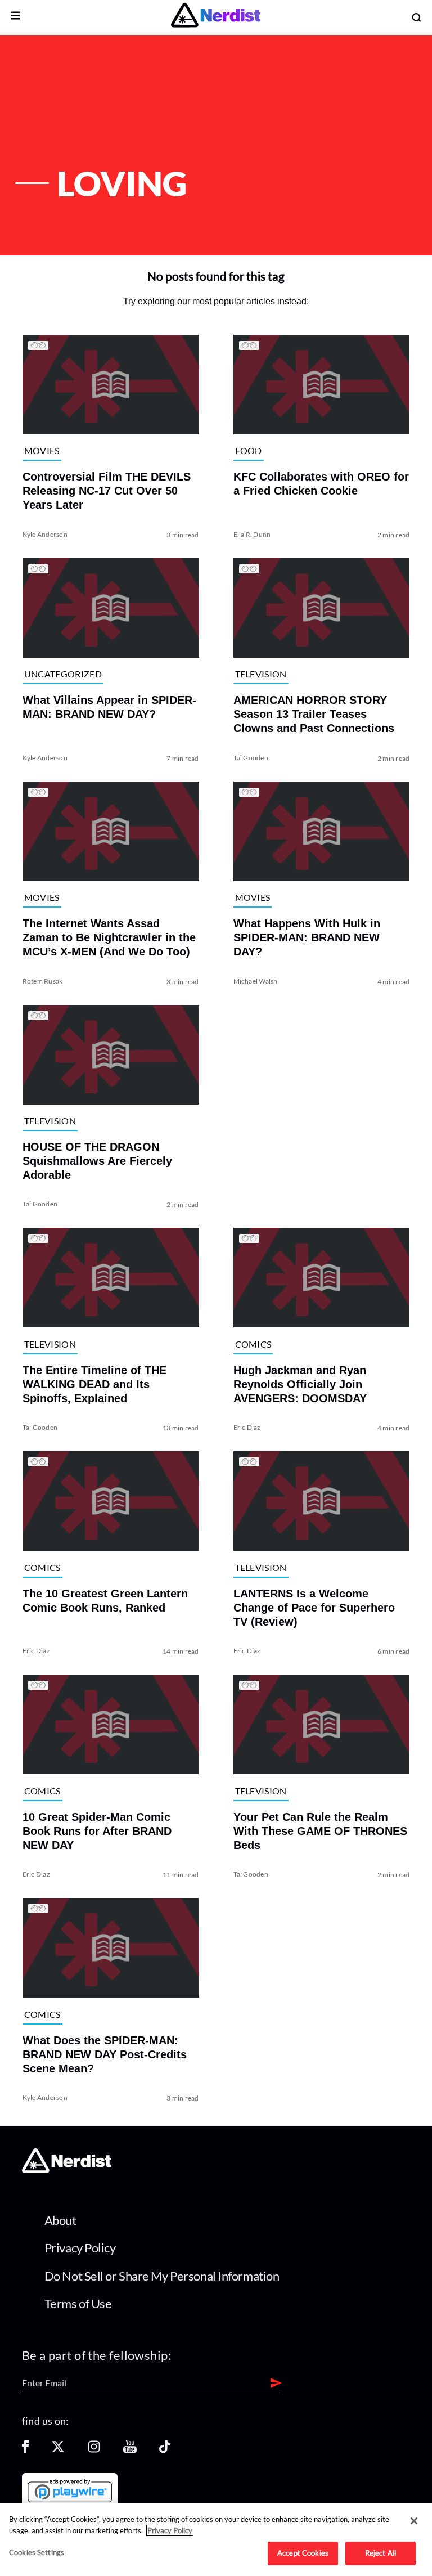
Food (249, 450)
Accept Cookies (303, 2553)
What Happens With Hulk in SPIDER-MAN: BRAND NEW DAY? (307, 937)
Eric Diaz (247, 1427)
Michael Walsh (256, 981)
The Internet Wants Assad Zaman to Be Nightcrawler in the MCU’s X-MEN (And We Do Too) (109, 937)
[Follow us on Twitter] (58, 2450)
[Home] (67, 2170)
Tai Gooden (251, 758)
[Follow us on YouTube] (130, 2450)
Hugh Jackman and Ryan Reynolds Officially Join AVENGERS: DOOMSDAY (300, 1384)
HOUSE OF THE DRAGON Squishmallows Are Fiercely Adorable (97, 1161)
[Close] (414, 2521)
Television (261, 674)
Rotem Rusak (43, 981)
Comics (253, 1344)
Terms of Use (78, 2303)
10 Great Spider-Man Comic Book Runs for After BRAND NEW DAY (97, 1831)
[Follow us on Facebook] (25, 2450)
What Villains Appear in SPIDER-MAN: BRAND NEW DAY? (109, 707)
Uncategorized (63, 674)
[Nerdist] (216, 17)
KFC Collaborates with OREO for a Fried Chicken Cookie (321, 484)
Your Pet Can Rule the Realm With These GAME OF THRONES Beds (320, 1831)
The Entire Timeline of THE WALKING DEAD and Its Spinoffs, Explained (94, 1384)
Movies (42, 450)
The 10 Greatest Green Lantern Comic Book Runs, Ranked (105, 1601)
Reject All (381, 2553)
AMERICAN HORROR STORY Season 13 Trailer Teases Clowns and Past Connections (314, 714)
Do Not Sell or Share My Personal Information (162, 2276)
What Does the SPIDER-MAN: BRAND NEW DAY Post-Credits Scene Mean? (105, 2054)
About (60, 2220)
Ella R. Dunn (252, 534)
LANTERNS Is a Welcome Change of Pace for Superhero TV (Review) (314, 1608)
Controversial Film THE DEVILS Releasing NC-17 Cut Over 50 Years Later (107, 491)
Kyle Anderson (45, 534)
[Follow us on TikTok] (165, 2450)
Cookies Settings (37, 2552)
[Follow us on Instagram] (94, 2450)
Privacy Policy (80, 2248)
